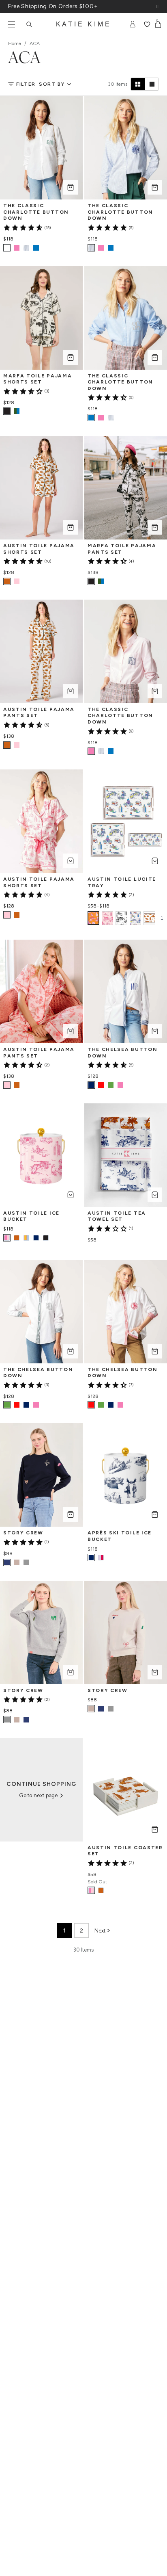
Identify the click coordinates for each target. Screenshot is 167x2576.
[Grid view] (138, 84)
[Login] (133, 24)
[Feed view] (152, 84)
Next (100, 1931)
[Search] (29, 24)
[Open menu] (11, 24)
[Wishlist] (147, 24)
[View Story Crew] (17, 1562)
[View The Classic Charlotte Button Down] (17, 248)
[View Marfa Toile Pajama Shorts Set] (17, 411)
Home (15, 43)
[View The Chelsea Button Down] (101, 1085)
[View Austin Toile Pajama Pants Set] (17, 745)
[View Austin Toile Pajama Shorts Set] (17, 581)
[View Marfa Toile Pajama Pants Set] (101, 581)
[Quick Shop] (71, 187)
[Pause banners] (157, 6)
